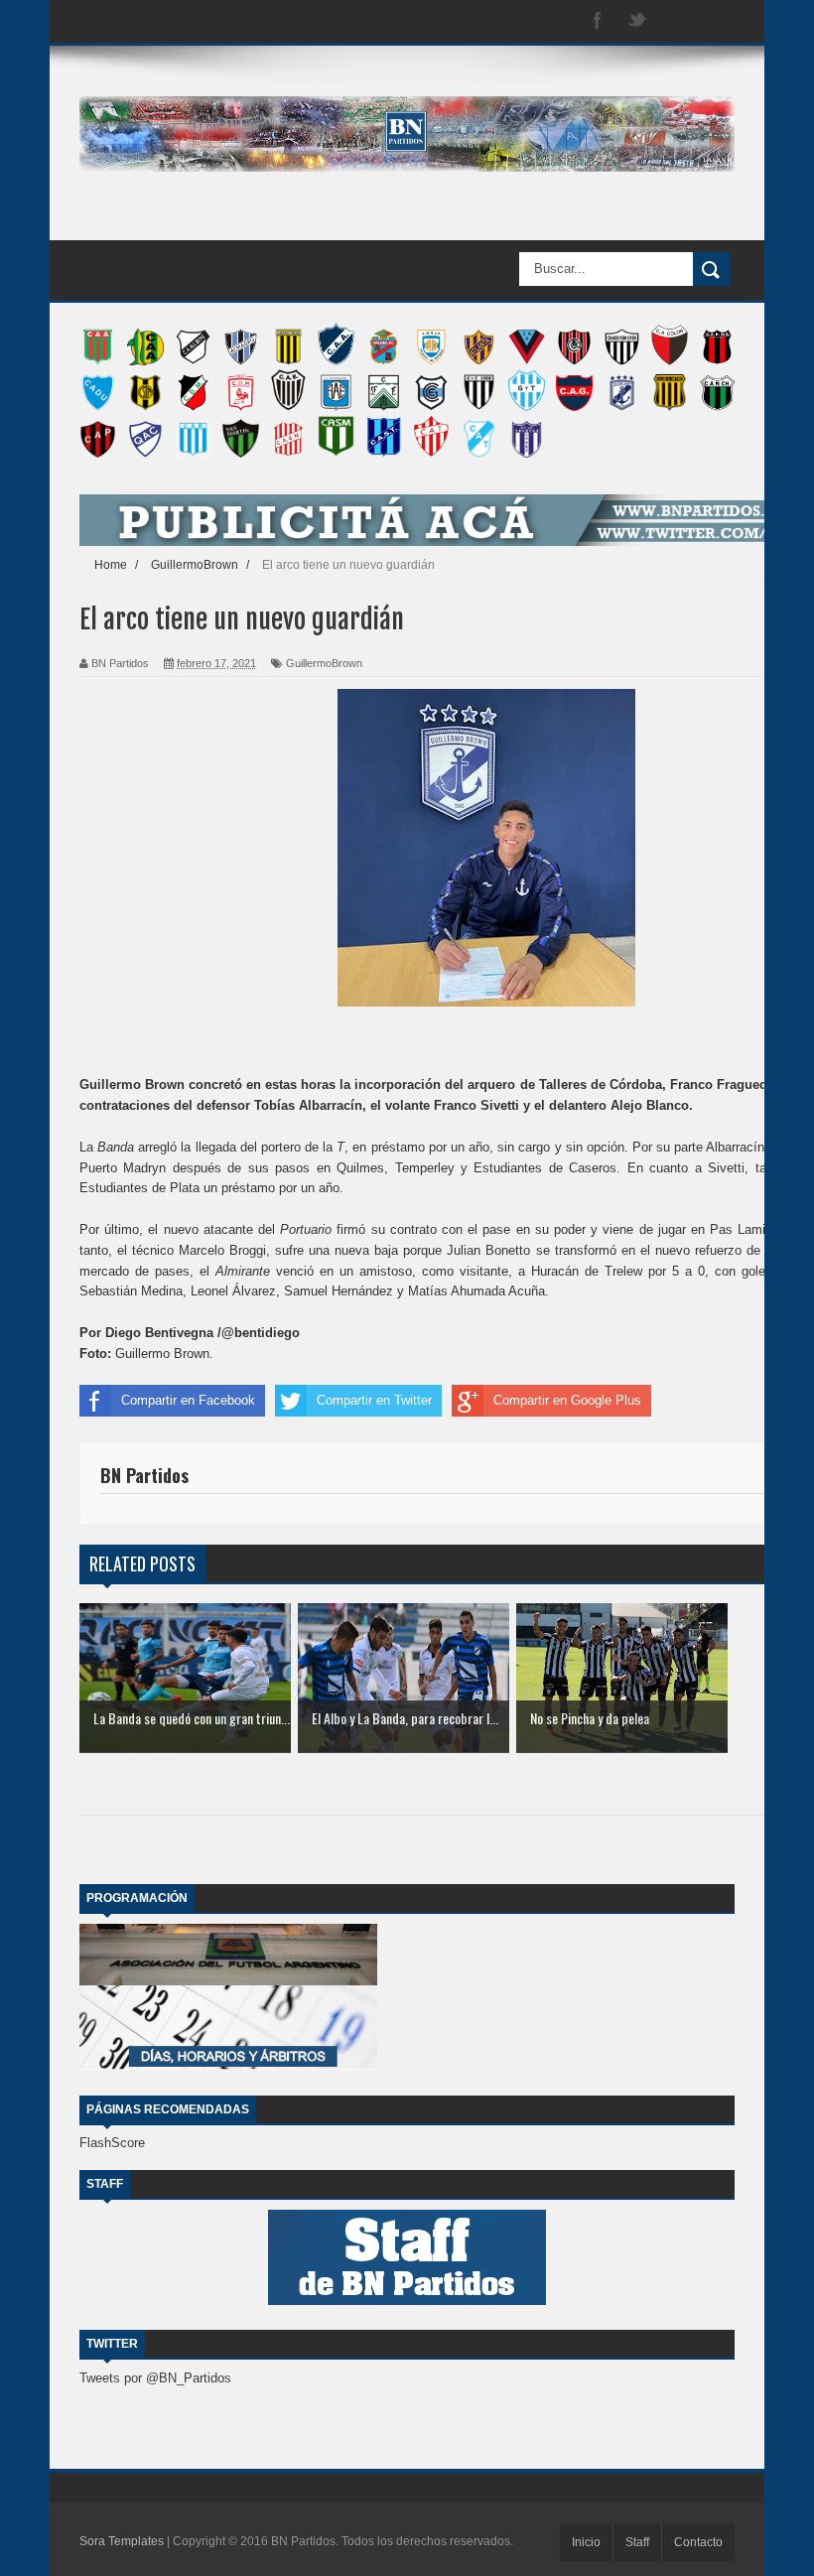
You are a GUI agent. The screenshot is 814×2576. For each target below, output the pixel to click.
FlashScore (112, 2143)
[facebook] (598, 21)
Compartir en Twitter (374, 1400)
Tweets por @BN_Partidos (155, 2378)
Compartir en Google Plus (567, 1400)
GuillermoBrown (324, 663)
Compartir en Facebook (188, 1400)
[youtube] (717, 21)
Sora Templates (122, 2541)
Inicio (586, 2542)
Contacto (698, 2542)
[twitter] (637, 21)
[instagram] (677, 21)
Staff (637, 2542)
